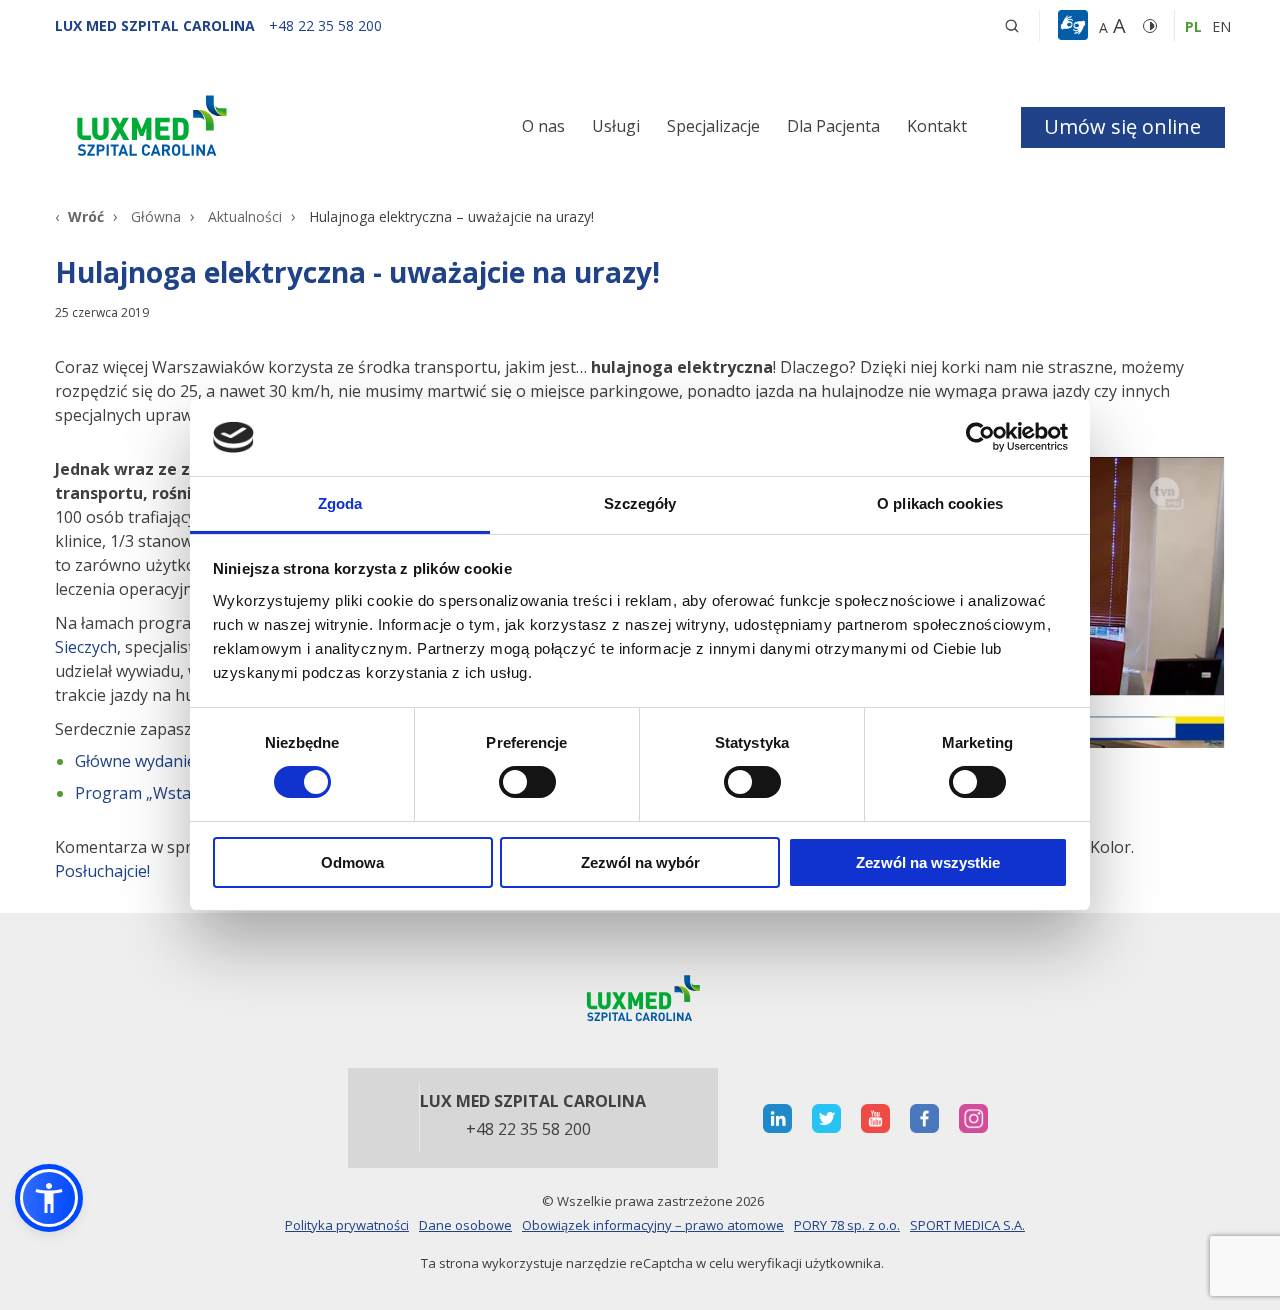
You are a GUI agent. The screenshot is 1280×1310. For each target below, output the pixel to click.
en (1221, 26)
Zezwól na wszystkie (928, 862)
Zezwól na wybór (640, 862)
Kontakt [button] (937, 126)
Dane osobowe (465, 1225)
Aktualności (245, 216)
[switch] (527, 782)
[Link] (240, 130)
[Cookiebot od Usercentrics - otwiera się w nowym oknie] (980, 437)
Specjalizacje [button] (713, 126)
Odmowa (352, 862)
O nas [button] (543, 126)
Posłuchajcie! (102, 871)
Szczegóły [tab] (640, 503)
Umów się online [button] (1122, 126)
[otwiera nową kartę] (777, 1118)
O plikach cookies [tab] (940, 503)
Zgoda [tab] (340, 503)
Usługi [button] (616, 126)
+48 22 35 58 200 (528, 1130)
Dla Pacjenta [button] (833, 126)
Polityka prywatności (347, 1225)
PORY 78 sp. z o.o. (847, 1225)
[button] (1012, 26)
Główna (156, 216)
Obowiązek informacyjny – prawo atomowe (653, 1225)
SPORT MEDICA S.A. (967, 1225)
